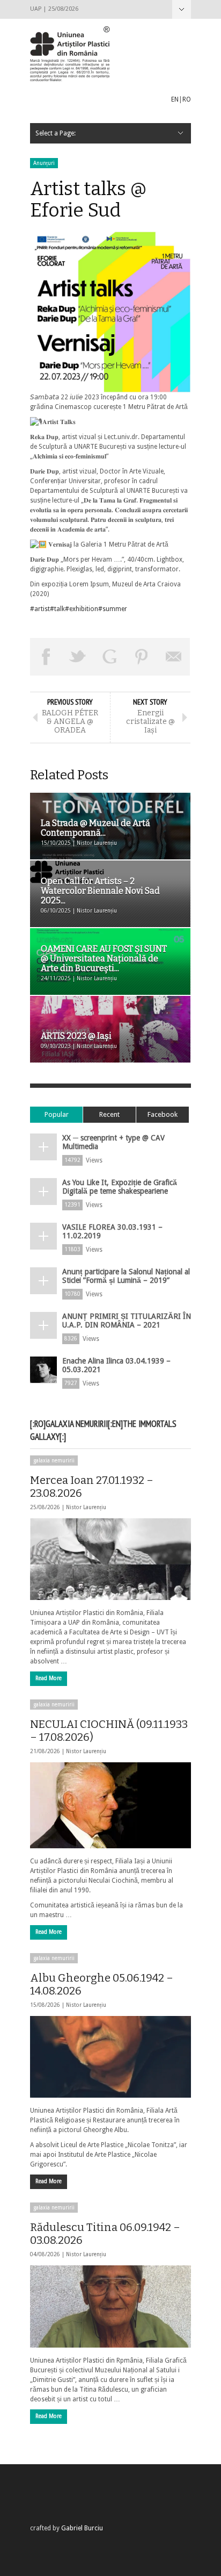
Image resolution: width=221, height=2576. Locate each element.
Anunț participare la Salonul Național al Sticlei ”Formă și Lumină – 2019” (126, 1276)
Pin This (142, 657)
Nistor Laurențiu (86, 1507)
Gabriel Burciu (82, 2528)
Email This (174, 657)
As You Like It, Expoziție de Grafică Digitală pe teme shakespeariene (120, 1187)
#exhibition (82, 609)
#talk (57, 609)
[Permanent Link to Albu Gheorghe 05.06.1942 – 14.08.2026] (110, 2057)
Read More (49, 1678)
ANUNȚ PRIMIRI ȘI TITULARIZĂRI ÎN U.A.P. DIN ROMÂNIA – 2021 (127, 1321)
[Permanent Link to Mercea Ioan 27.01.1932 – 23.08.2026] (110, 1559)
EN (175, 99)
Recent (109, 1114)
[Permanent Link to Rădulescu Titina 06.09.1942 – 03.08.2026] (110, 2306)
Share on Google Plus (110, 657)
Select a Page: (182, 9)
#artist (40, 609)
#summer (113, 609)
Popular (57, 1114)
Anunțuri (44, 163)
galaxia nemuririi (54, 1461)
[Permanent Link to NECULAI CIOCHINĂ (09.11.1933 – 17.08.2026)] (110, 1805)
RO (187, 99)
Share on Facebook (46, 657)
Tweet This (78, 657)
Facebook (163, 1114)
